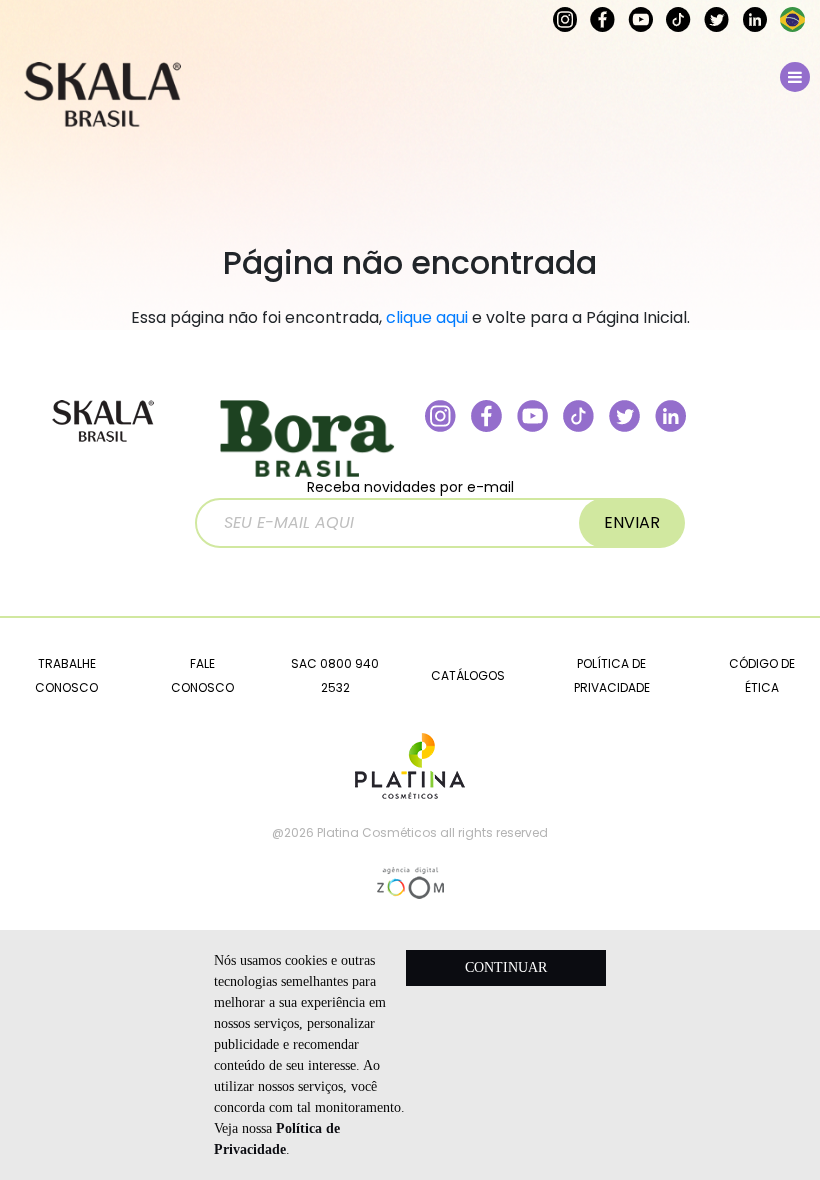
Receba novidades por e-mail (410, 487)
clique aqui (427, 317)
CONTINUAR (506, 967)
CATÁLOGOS (468, 675)
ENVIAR (632, 522)
